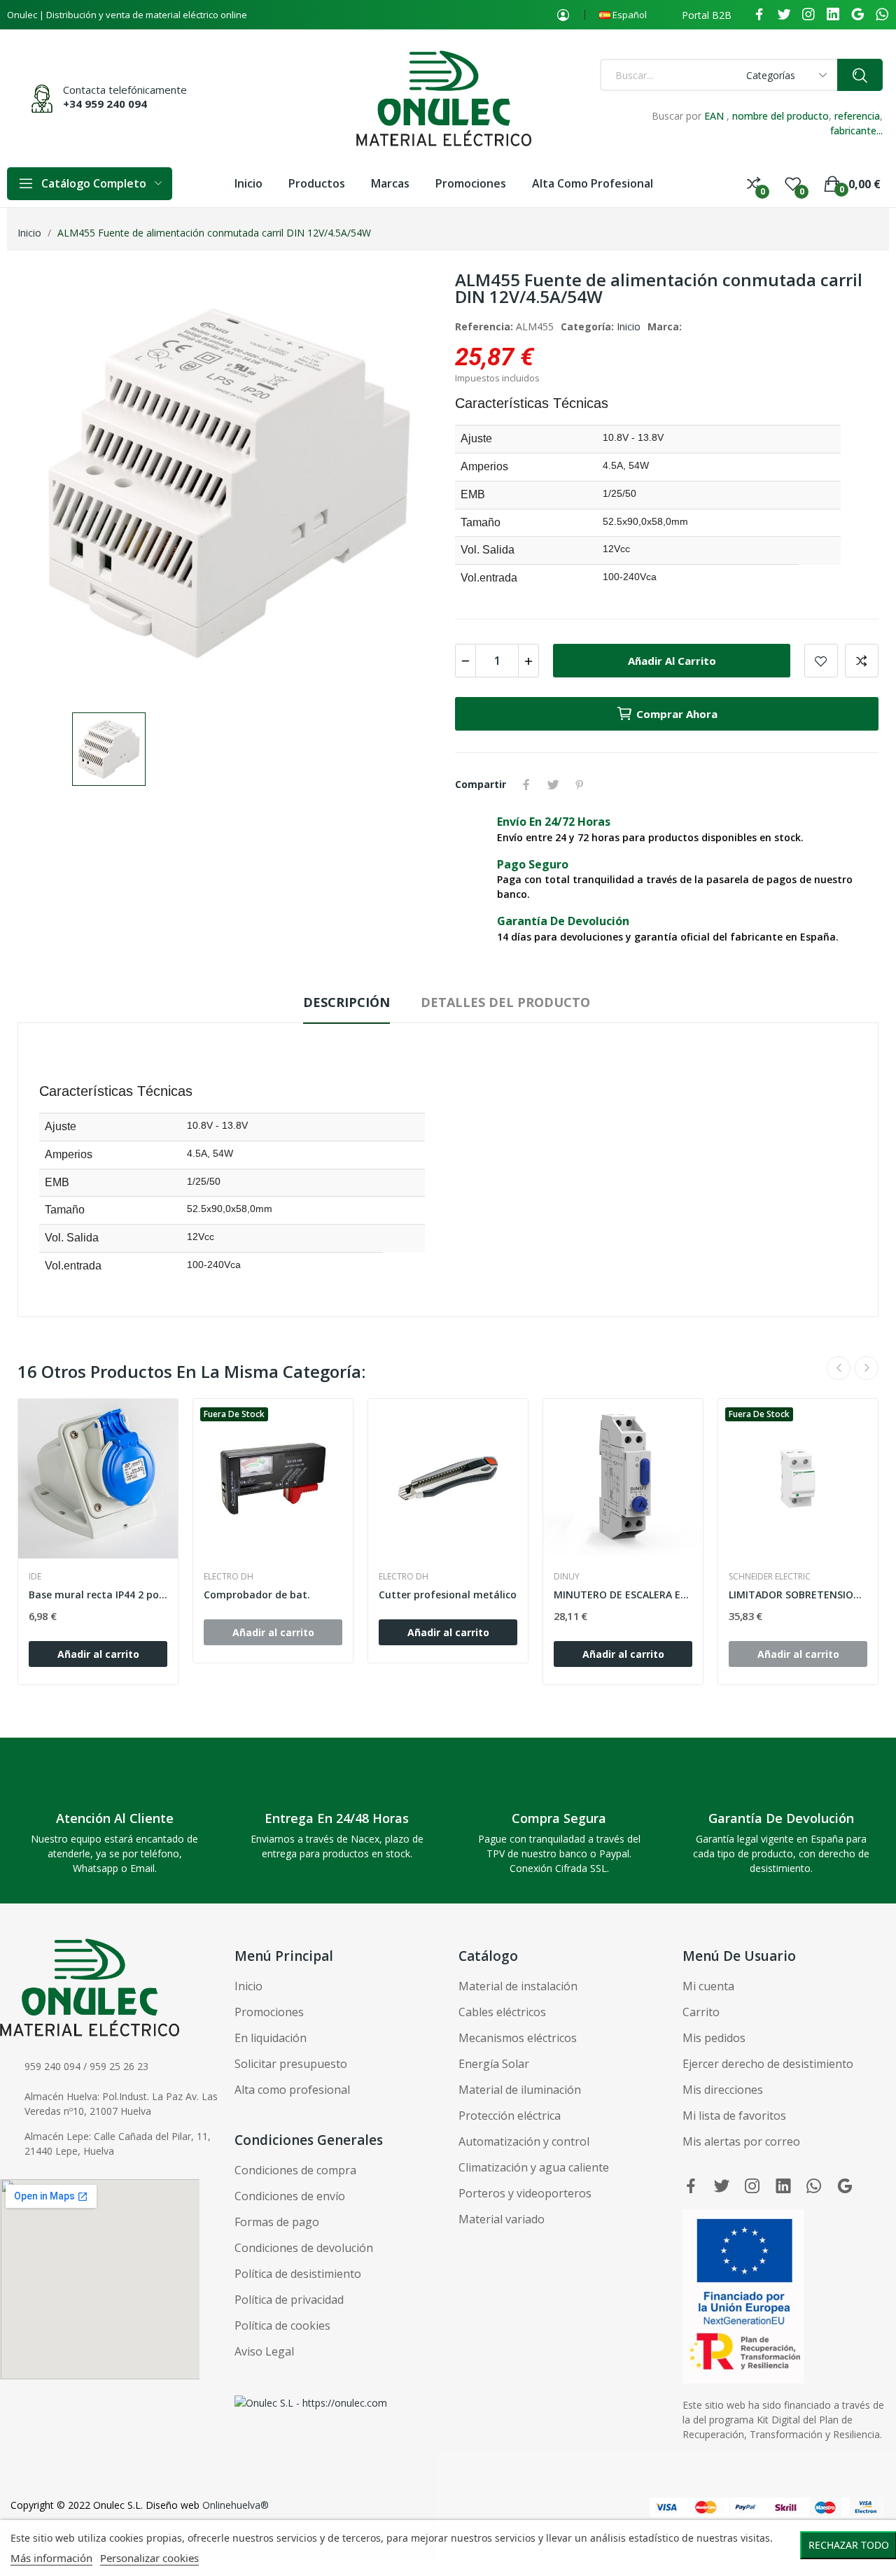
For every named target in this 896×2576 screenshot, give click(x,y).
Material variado (502, 2219)
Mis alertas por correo (741, 2141)
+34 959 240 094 (105, 104)
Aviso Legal (264, 2351)
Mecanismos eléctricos (518, 2038)
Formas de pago (277, 2222)
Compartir (526, 784)
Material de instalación (518, 1986)
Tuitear (553, 784)
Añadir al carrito (672, 661)
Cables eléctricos (502, 2012)
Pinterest (580, 784)
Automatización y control (524, 2141)
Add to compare (862, 661)
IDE (35, 1577)
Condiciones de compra (295, 2170)
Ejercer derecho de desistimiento (768, 2064)
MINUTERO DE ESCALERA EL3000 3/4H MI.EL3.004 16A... (623, 1595)
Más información (51, 2558)
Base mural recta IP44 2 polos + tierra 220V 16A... (98, 1595)
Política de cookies (282, 2325)
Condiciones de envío (290, 2196)
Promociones (269, 2012)
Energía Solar (494, 2064)
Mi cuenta (708, 1986)
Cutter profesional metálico (448, 1595)
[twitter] (784, 15)
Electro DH (229, 1577)
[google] (857, 15)
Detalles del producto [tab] (505, 1002)
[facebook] (759, 15)
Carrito (701, 2012)
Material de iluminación (520, 2090)
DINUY (567, 1577)
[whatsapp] (882, 15)
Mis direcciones (723, 2090)
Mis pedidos (714, 2038)
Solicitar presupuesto (291, 2064)
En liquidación (271, 2038)
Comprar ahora (677, 714)
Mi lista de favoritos (734, 2116)
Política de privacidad (289, 2300)
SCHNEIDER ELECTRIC (770, 1577)
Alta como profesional (292, 2090)
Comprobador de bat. (257, 1595)
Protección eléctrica (510, 2116)
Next (867, 1368)
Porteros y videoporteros (525, 2193)
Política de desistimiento (298, 2274)
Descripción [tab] (346, 1002)
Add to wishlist (821, 661)
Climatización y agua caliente (534, 2167)
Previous (839, 1368)
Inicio (629, 326)
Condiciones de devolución (304, 2248)
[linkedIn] (833, 15)
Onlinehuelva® (236, 2505)
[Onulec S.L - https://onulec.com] (311, 2402)
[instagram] (808, 15)
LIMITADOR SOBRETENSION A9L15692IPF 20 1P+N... (798, 1595)
